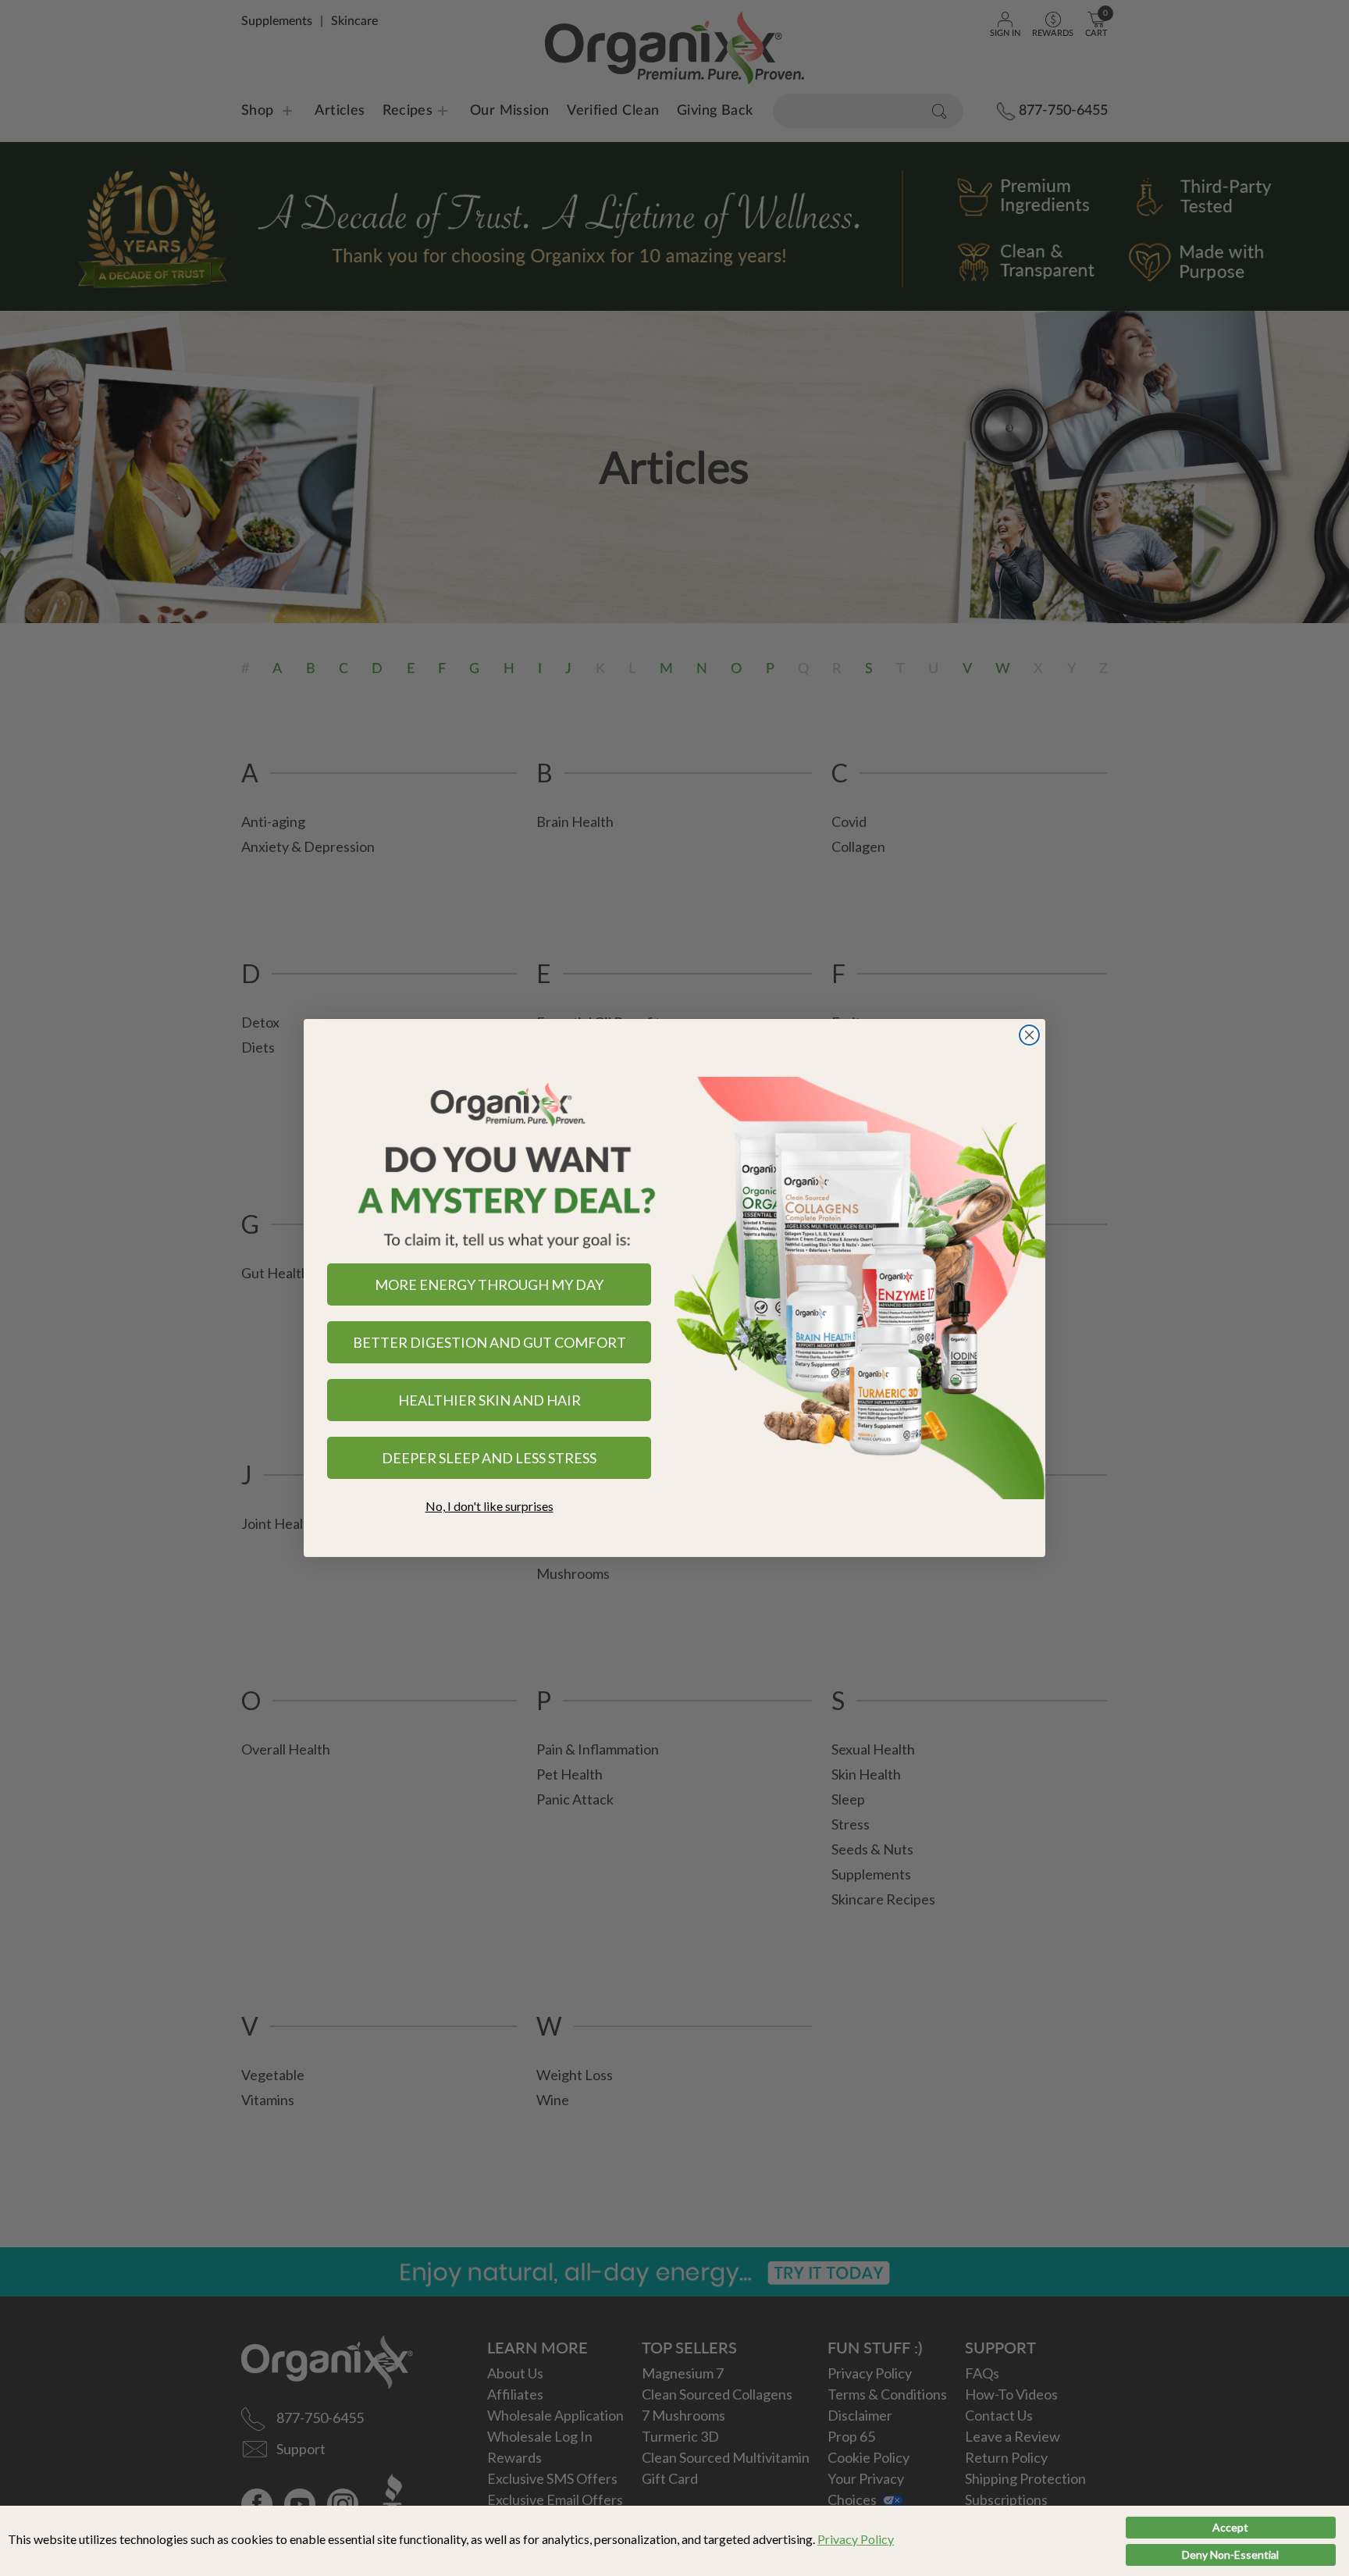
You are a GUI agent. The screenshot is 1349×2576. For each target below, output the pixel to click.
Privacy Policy (856, 2539)
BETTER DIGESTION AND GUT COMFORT (489, 1342)
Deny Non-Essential (1230, 2555)
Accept (1230, 2527)
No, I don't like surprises (489, 1506)
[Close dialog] (1029, 1035)
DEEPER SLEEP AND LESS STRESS (489, 1458)
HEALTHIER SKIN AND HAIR (489, 1400)
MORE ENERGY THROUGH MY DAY (489, 1284)
